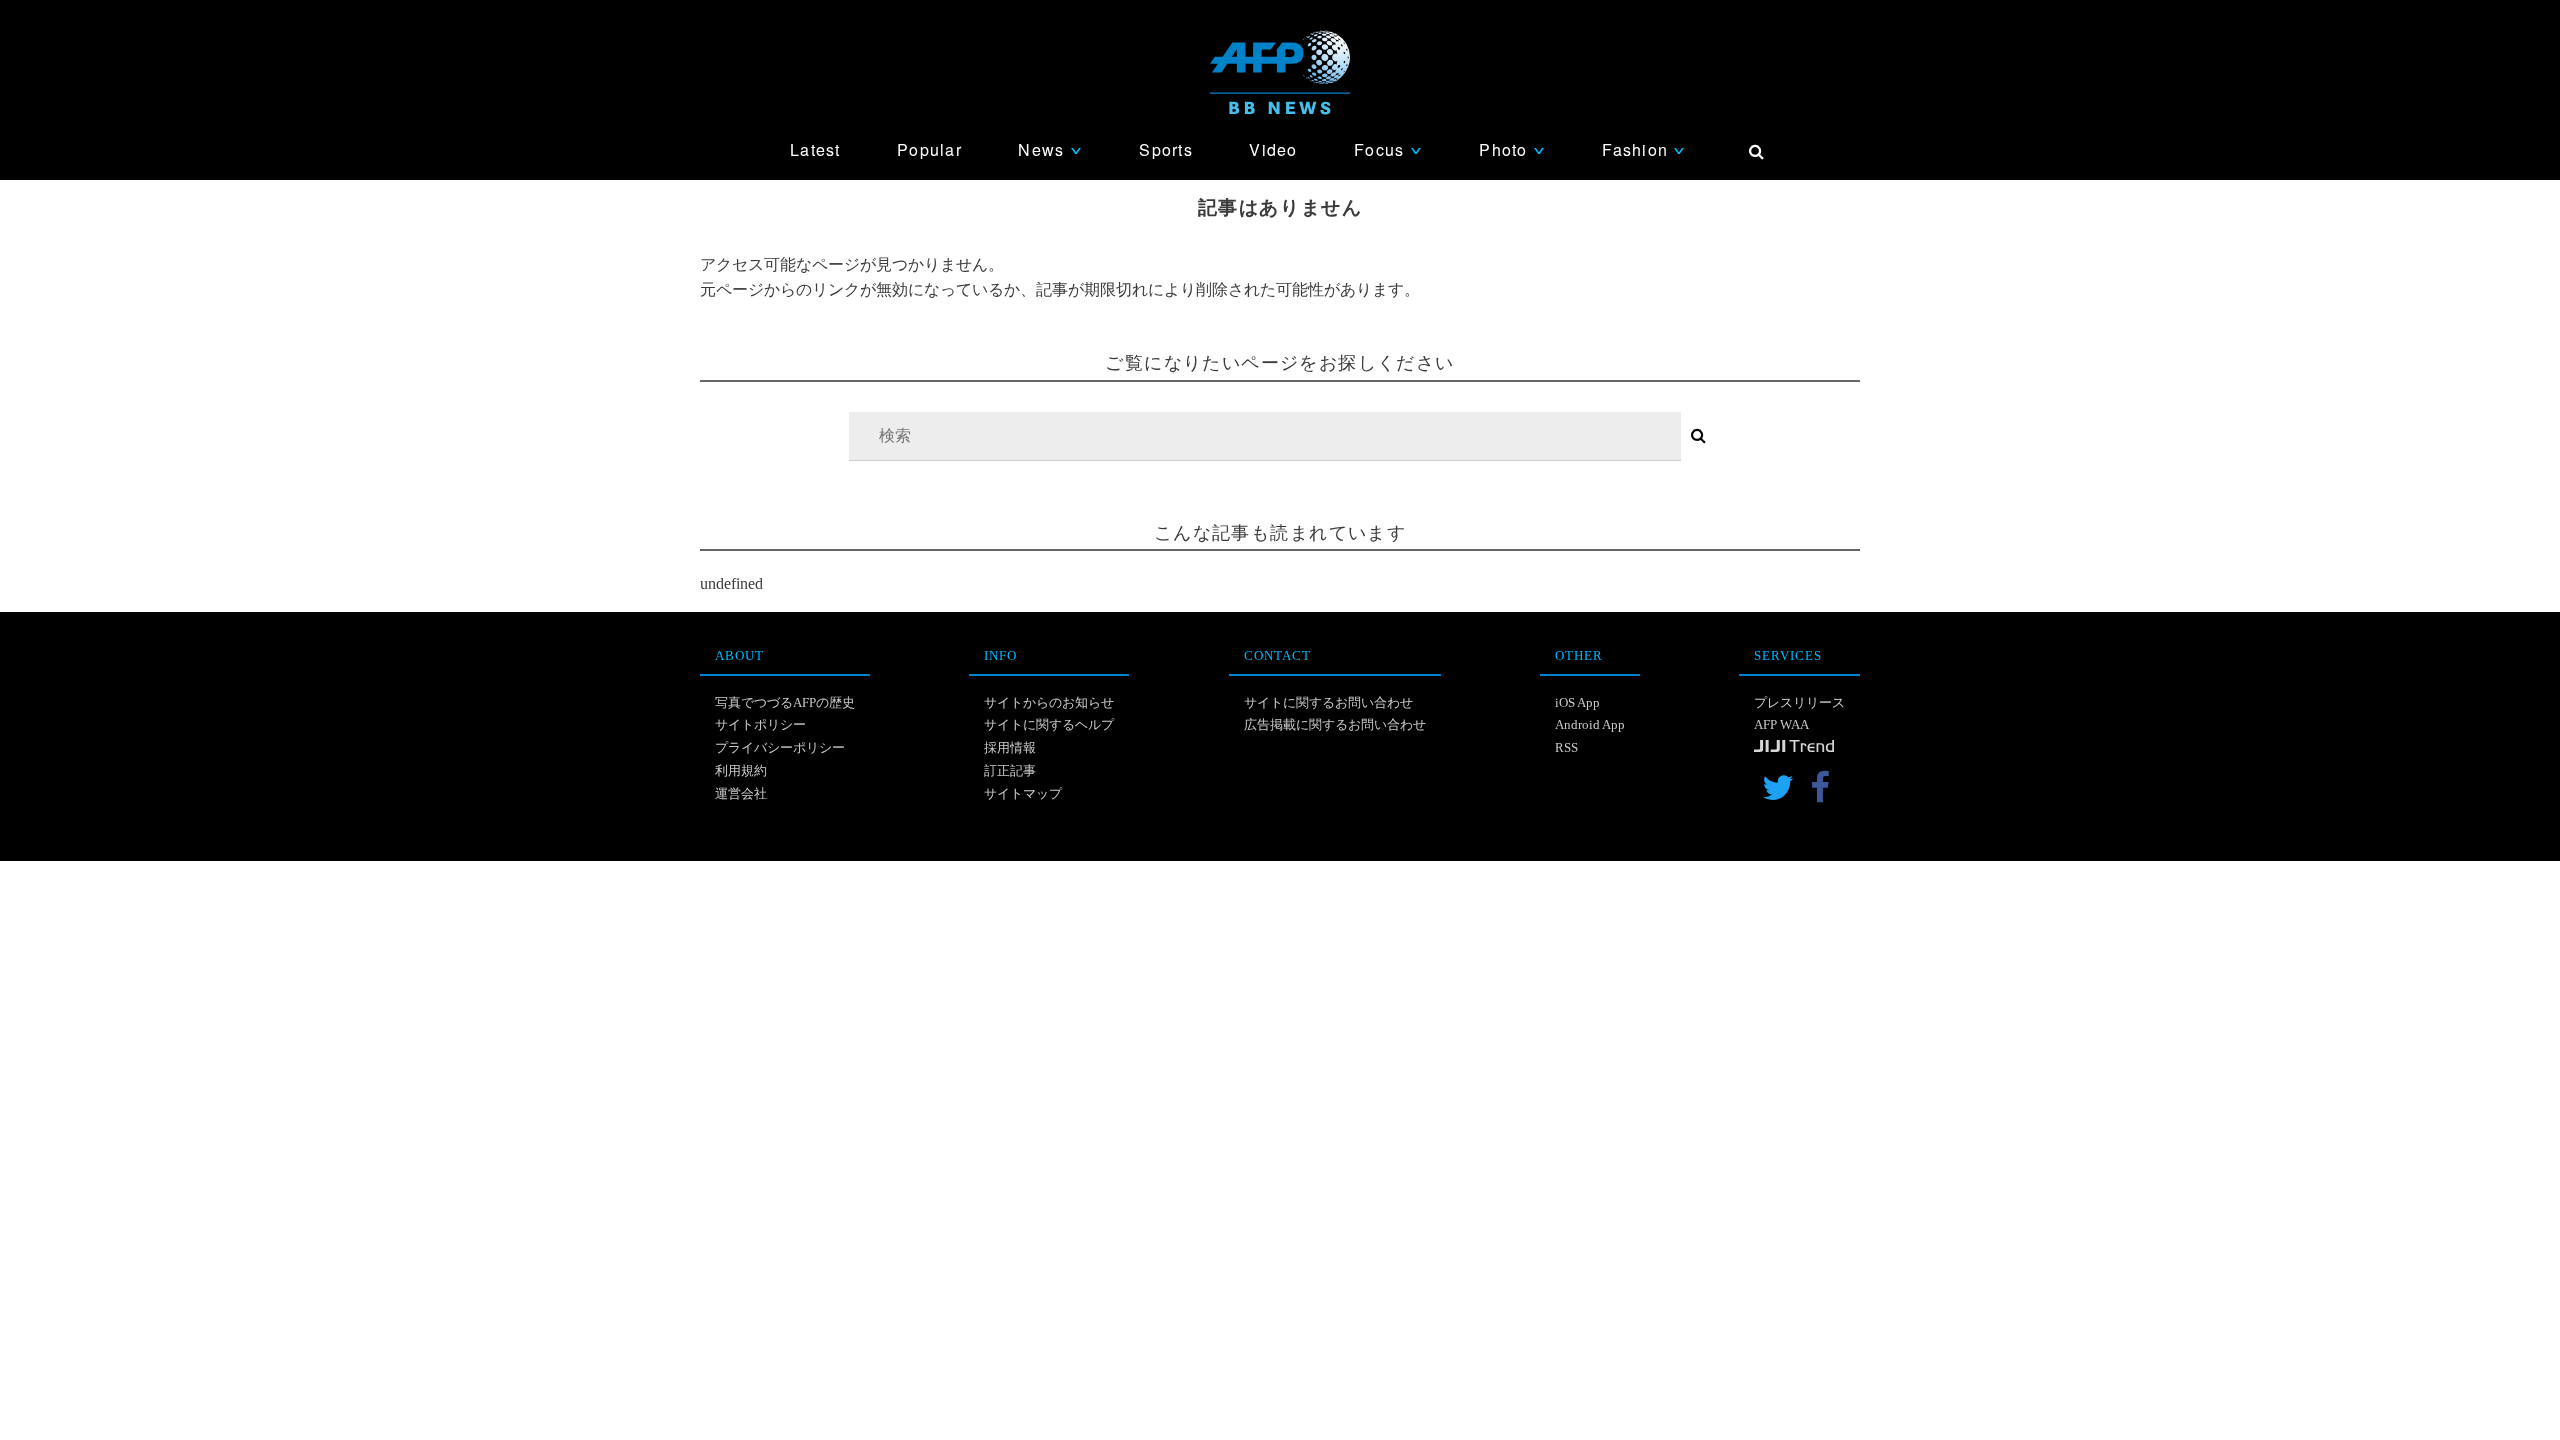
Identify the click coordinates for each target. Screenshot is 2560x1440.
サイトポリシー (760, 724)
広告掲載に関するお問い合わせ (1335, 724)
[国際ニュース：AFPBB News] (1280, 72)
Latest (815, 149)
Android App (1590, 724)
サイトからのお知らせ (1049, 702)
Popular (929, 149)
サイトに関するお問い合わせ (1328, 702)
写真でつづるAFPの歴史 (785, 702)
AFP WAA (1781, 724)
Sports (1166, 149)
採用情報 (1010, 747)
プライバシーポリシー (780, 747)
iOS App (1577, 702)
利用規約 (741, 770)
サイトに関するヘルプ (1049, 724)
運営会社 (741, 793)
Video (1273, 149)
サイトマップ (1023, 793)
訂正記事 (1010, 770)
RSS (1566, 747)
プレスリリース (1799, 702)
